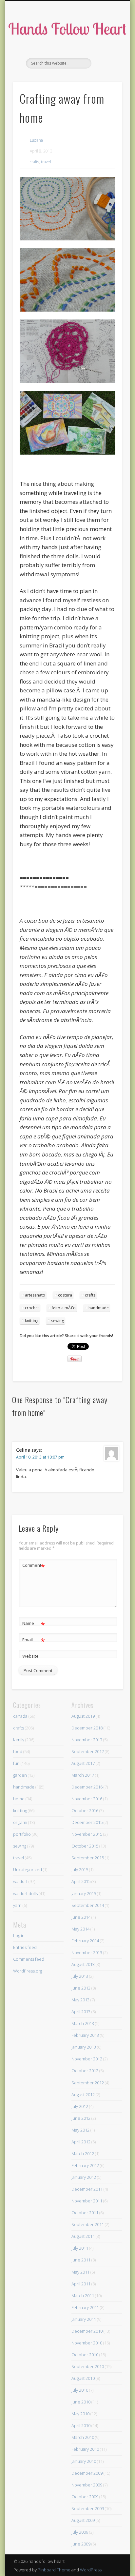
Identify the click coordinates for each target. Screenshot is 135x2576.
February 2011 (85, 2307)
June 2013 (81, 1988)
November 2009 (87, 2485)
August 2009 (83, 2520)
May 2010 (80, 2414)
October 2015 (85, 1846)
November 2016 (87, 1799)
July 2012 (80, 2106)
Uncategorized (28, 1870)
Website (30, 1656)
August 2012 (83, 2095)
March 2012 (83, 2154)
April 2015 (81, 1881)
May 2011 (80, 2272)
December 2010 (87, 2331)
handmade (99, 1308)
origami (20, 1822)
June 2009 (81, 2544)
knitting (32, 1321)
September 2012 (88, 2083)
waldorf (20, 1881)
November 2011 (87, 2201)
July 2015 (80, 1870)
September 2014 (88, 1905)
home (19, 1799)
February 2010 (85, 2449)
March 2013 (83, 2023)
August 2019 (83, 1716)
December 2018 (87, 1728)
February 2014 (85, 1941)
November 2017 (87, 1740)
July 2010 (80, 2390)
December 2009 (87, 2473)
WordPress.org (28, 1971)
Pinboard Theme (54, 2570)
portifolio (22, 1834)
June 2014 (81, 1917)
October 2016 (85, 1810)
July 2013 (80, 1976)
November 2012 (87, 2059)
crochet (32, 1308)
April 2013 (81, 2012)
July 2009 (80, 2532)
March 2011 (83, 2296)
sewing (58, 1321)
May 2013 (80, 2000)
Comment (34, 1566)
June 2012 (81, 2118)
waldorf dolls (25, 1893)
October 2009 (85, 2497)
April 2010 (81, 2425)
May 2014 (80, 1929)
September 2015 (88, 1858)
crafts (34, 162)
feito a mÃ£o (64, 1308)
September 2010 (88, 2366)
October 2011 (85, 2213)
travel (46, 162)
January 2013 (84, 2047)
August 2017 (83, 1763)
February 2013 (85, 2035)
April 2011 (81, 2284)
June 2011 (81, 2260)
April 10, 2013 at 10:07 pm (40, 1457)
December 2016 (87, 1787)
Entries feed (25, 1947)
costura (65, 1295)
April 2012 (81, 2142)
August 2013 (83, 1964)
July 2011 (80, 2248)
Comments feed (29, 1959)
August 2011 (83, 2236)
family (19, 1740)
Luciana (36, 140)
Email (34, 1641)
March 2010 (83, 2437)
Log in (19, 1935)
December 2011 (87, 2189)
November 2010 (87, 2343)
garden (20, 1775)
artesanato (35, 1295)
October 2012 (85, 2071)
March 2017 (83, 1775)
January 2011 (84, 2319)
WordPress (91, 2570)
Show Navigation (106, 59)
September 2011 (88, 2224)
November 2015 (87, 1834)
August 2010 (83, 2378)
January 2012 (84, 2177)
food (18, 1751)
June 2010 (81, 2402)
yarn (17, 1905)
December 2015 (87, 1822)
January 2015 (84, 1893)
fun (16, 1763)
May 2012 (80, 2130)
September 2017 (88, 1751)
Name (34, 1624)
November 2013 (87, 1952)
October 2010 (85, 2355)
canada (20, 1716)
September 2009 (88, 2508)
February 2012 (85, 2165)
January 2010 (84, 2461)
